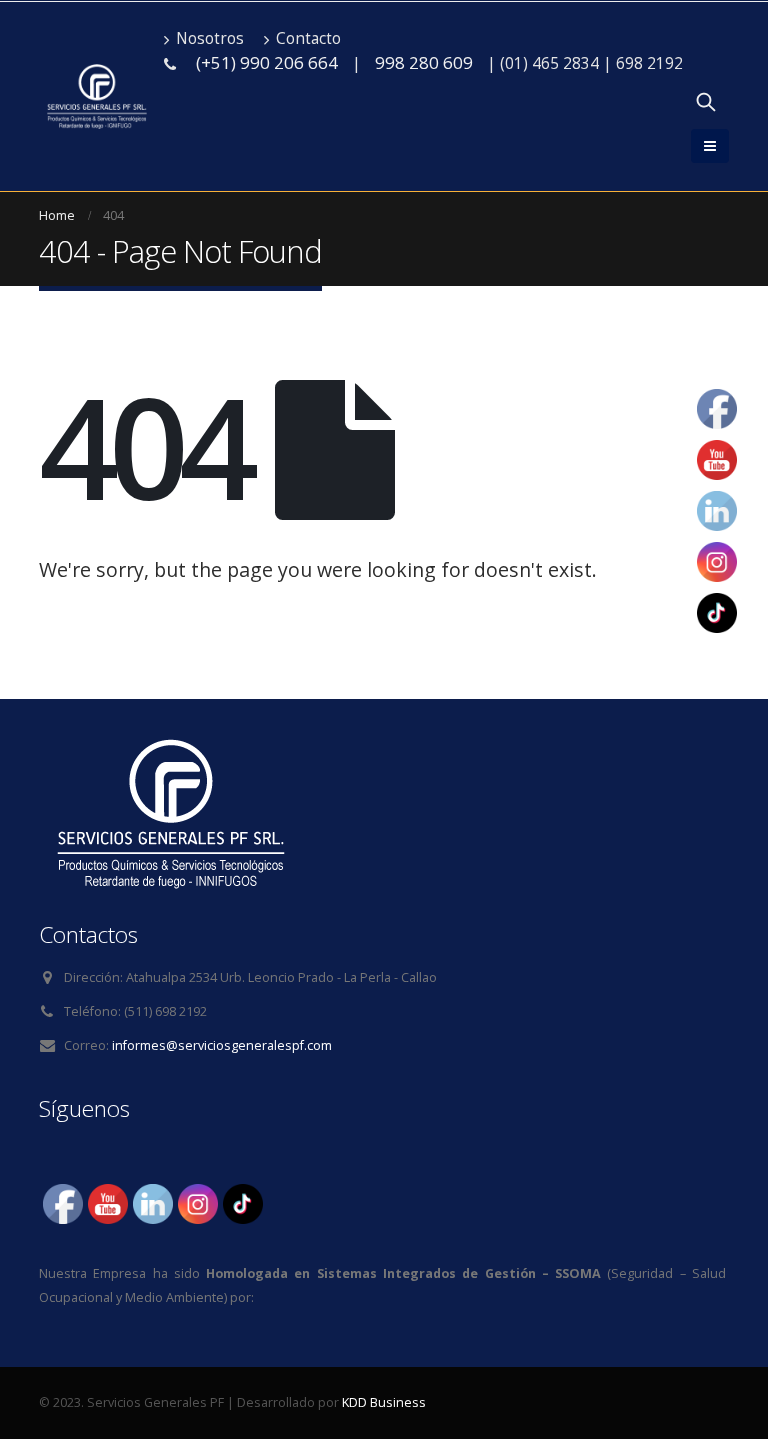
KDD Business (384, 1402)
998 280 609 (424, 62)
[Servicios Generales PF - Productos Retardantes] (96, 97)
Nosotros (210, 38)
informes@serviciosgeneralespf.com (222, 1045)
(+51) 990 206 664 (267, 62)
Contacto (308, 38)
